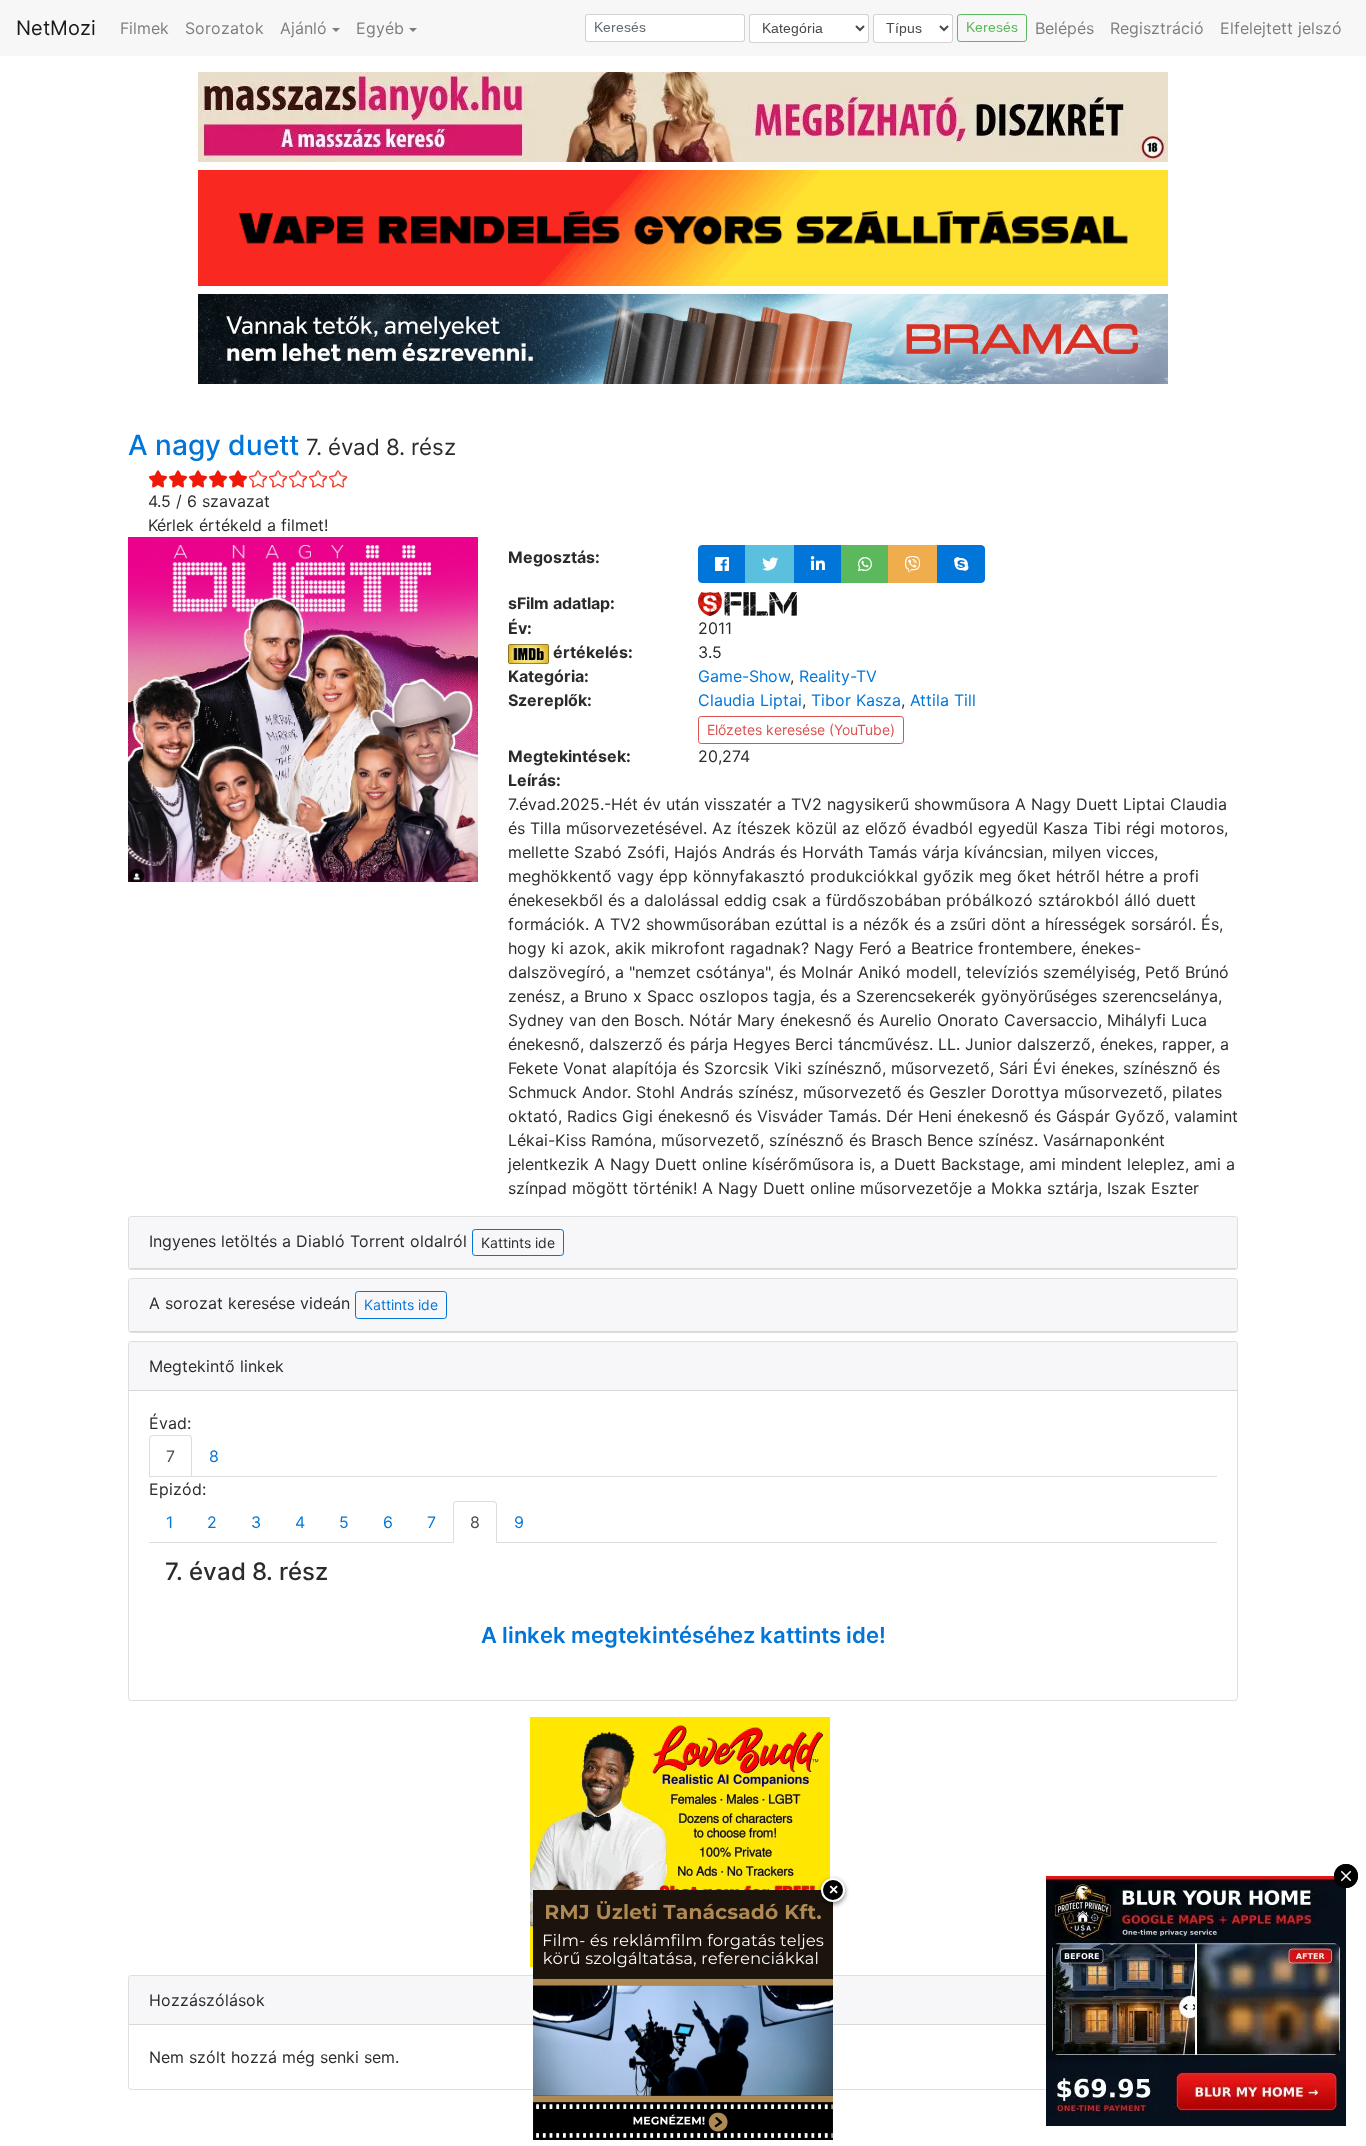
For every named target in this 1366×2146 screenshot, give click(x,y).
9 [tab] (519, 1522)
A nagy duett (217, 445)
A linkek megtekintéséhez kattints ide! (683, 1635)
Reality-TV (838, 676)
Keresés (992, 27)
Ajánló (303, 28)
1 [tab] (169, 1522)
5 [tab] (344, 1522)
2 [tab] (212, 1522)
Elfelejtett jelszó (1281, 28)
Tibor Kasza (856, 700)
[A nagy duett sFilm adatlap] (747, 603)
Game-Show (744, 676)
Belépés (1064, 28)
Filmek (144, 28)
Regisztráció (1157, 28)
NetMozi (56, 28)
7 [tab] (170, 1456)
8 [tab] (214, 1456)
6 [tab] (388, 1522)
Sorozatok (224, 28)
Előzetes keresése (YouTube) (801, 729)
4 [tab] (300, 1522)
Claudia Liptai (750, 700)
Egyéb (380, 28)
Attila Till (943, 700)
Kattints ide (401, 1304)
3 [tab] (256, 1522)
